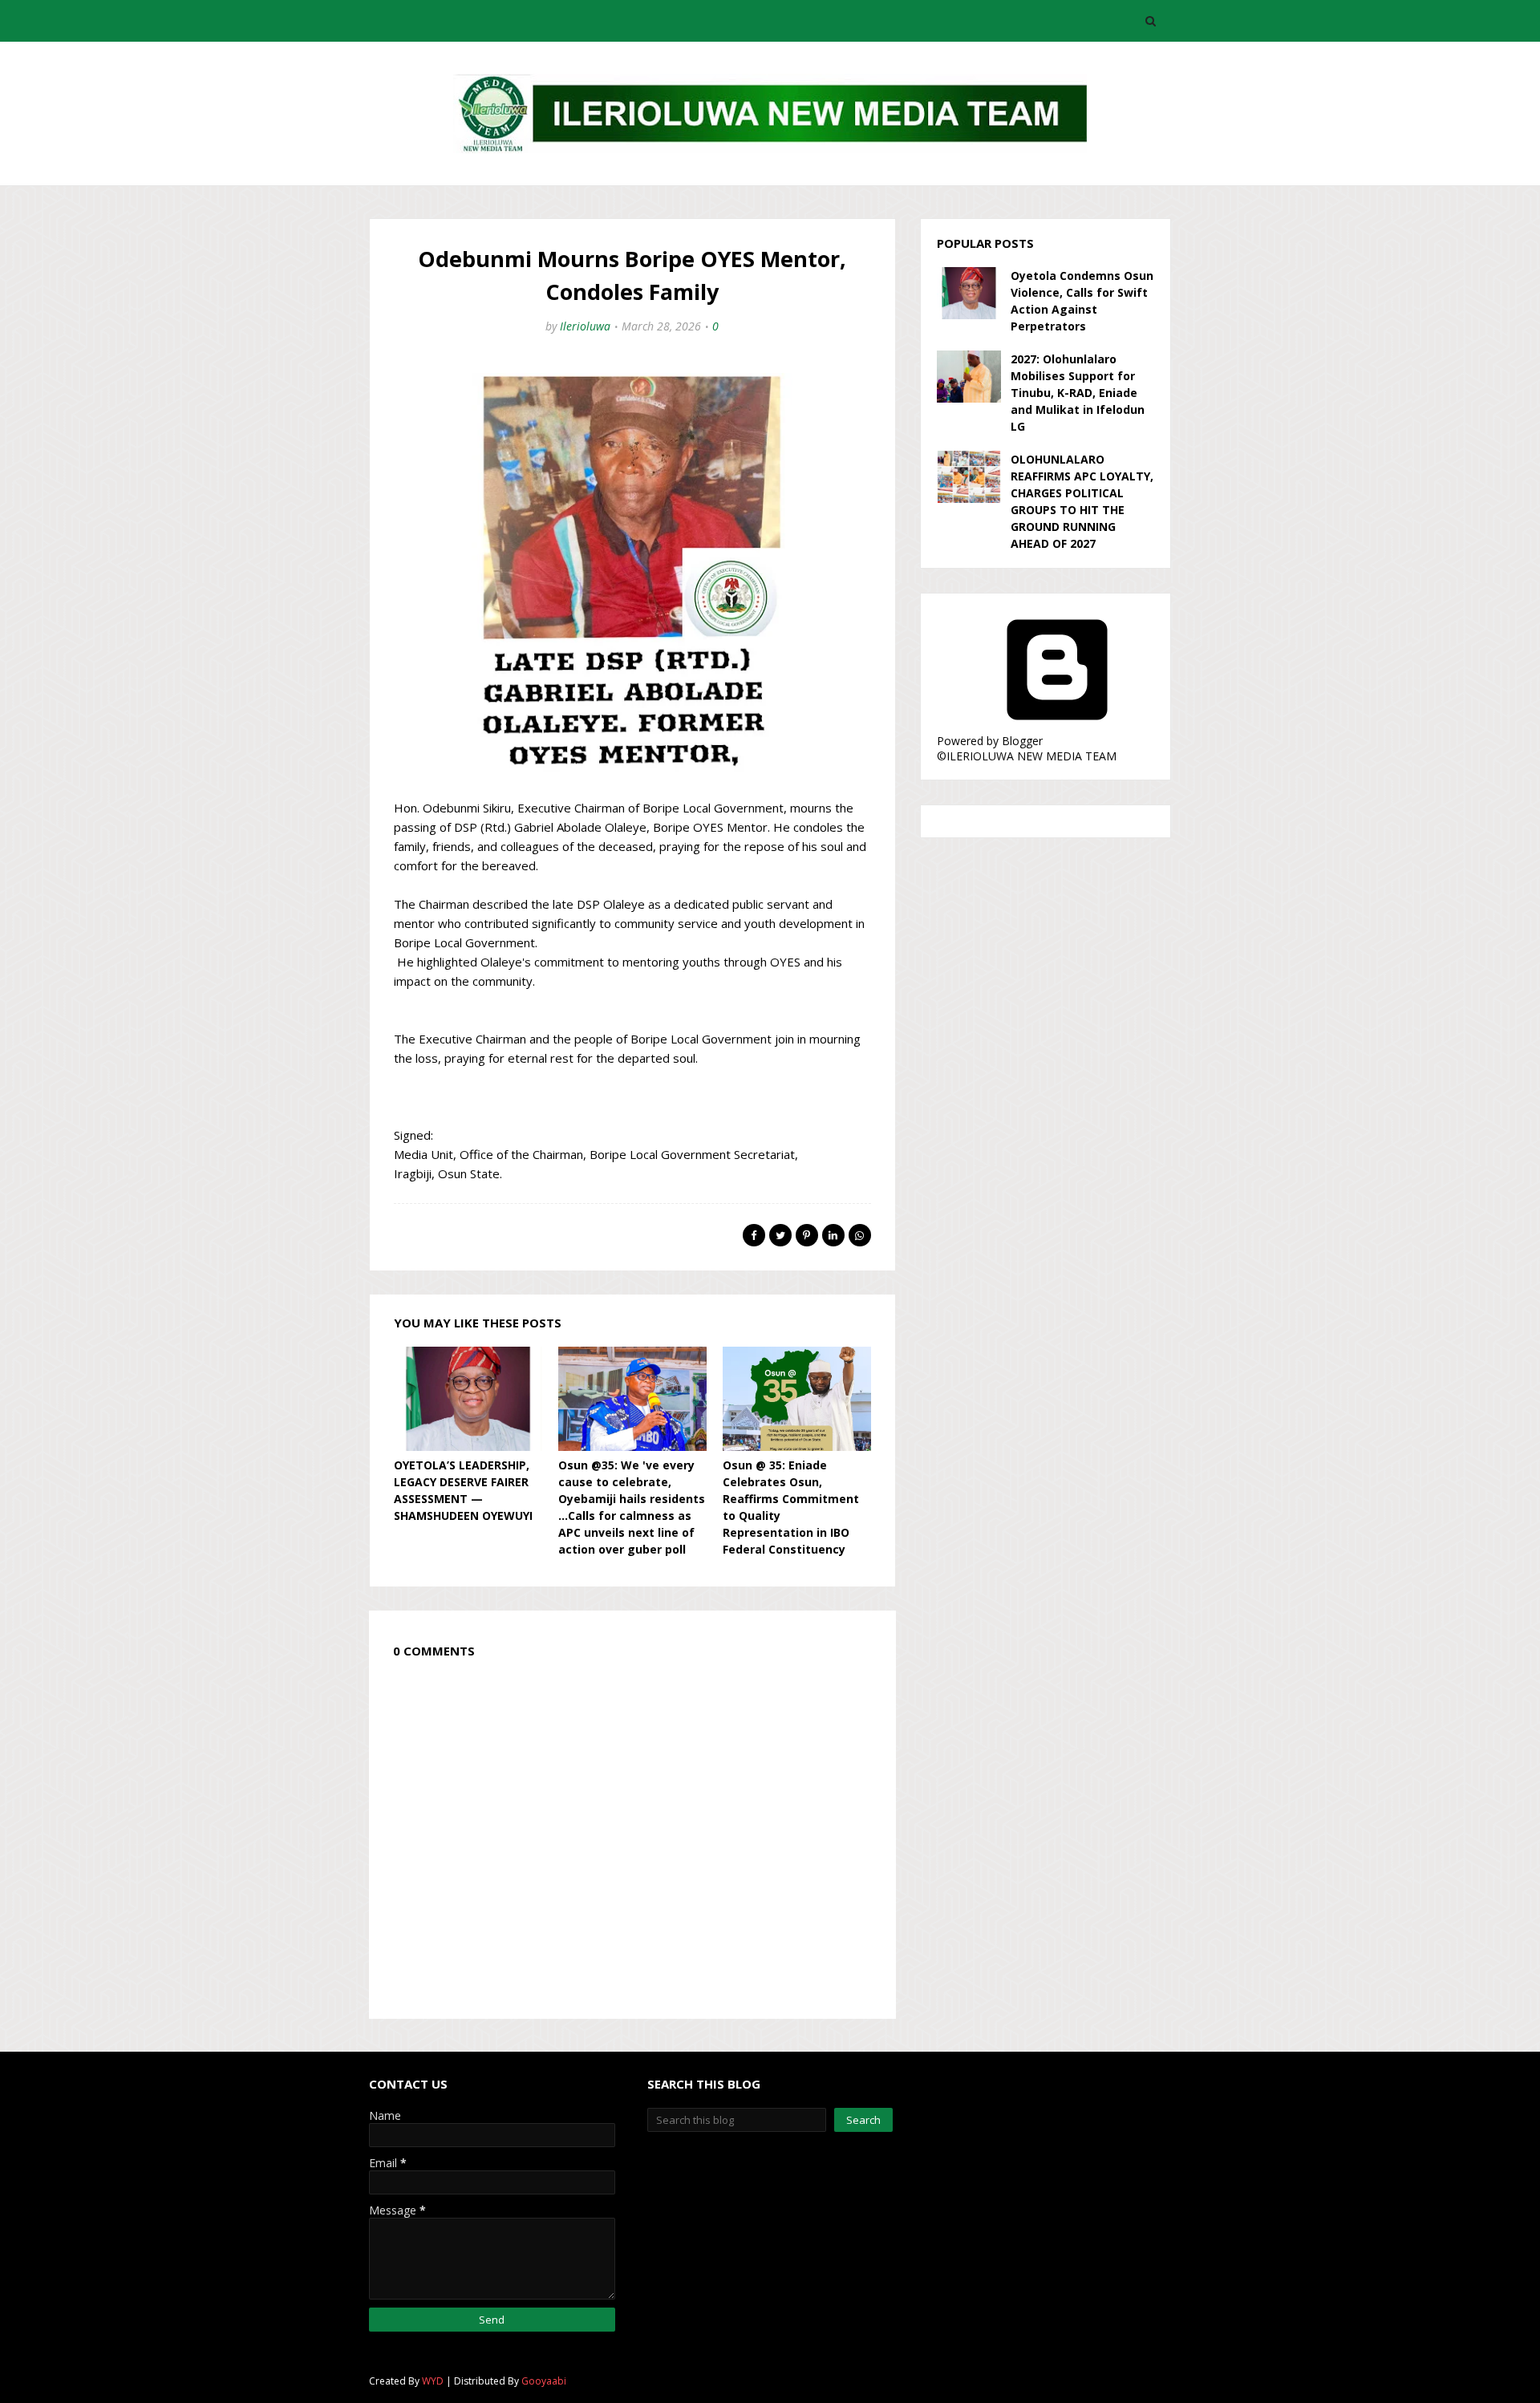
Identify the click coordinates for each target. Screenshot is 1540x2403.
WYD (433, 2381)
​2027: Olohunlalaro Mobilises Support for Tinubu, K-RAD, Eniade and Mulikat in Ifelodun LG (1078, 393)
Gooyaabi (544, 2381)
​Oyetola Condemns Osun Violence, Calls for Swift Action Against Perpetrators (1082, 301)
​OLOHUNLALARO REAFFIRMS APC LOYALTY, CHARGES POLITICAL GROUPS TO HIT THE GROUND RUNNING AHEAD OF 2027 (1082, 501)
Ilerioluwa (585, 326)
